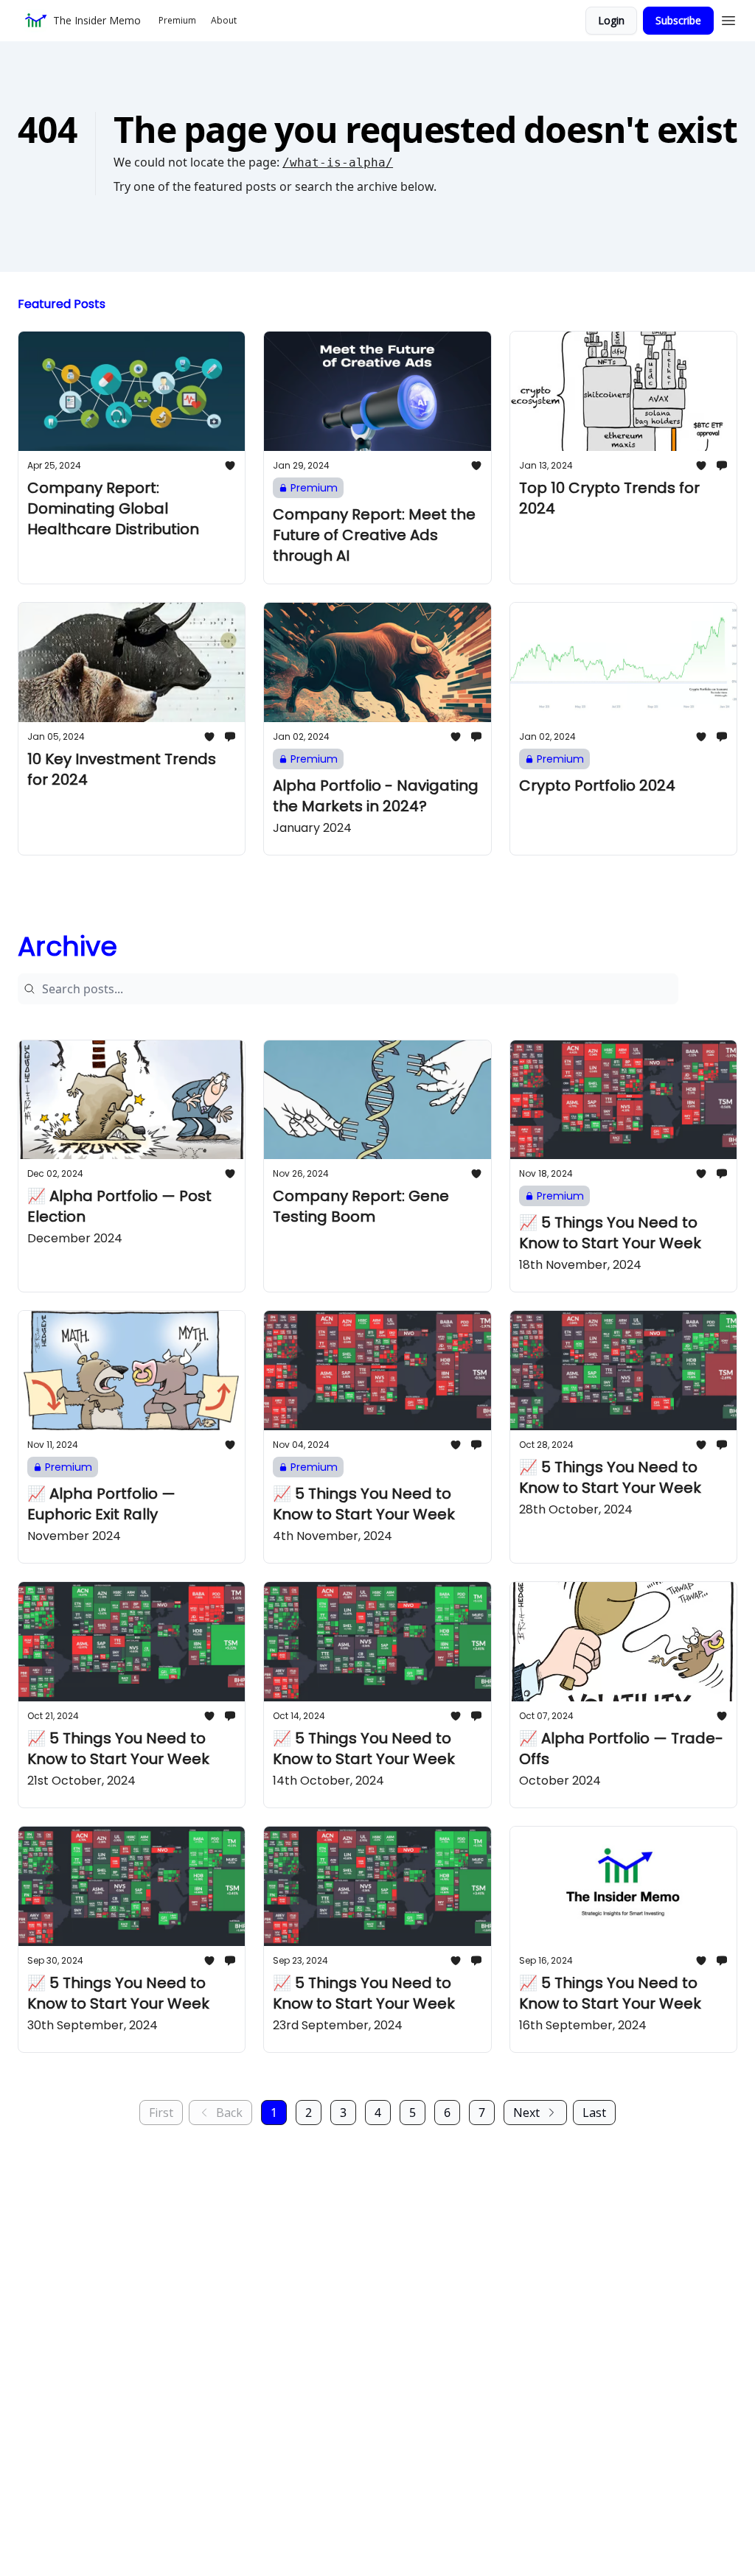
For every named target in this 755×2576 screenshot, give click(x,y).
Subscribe (678, 20)
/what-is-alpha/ (338, 162)
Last (594, 2113)
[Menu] (728, 18)
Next (526, 2113)
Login (611, 20)
